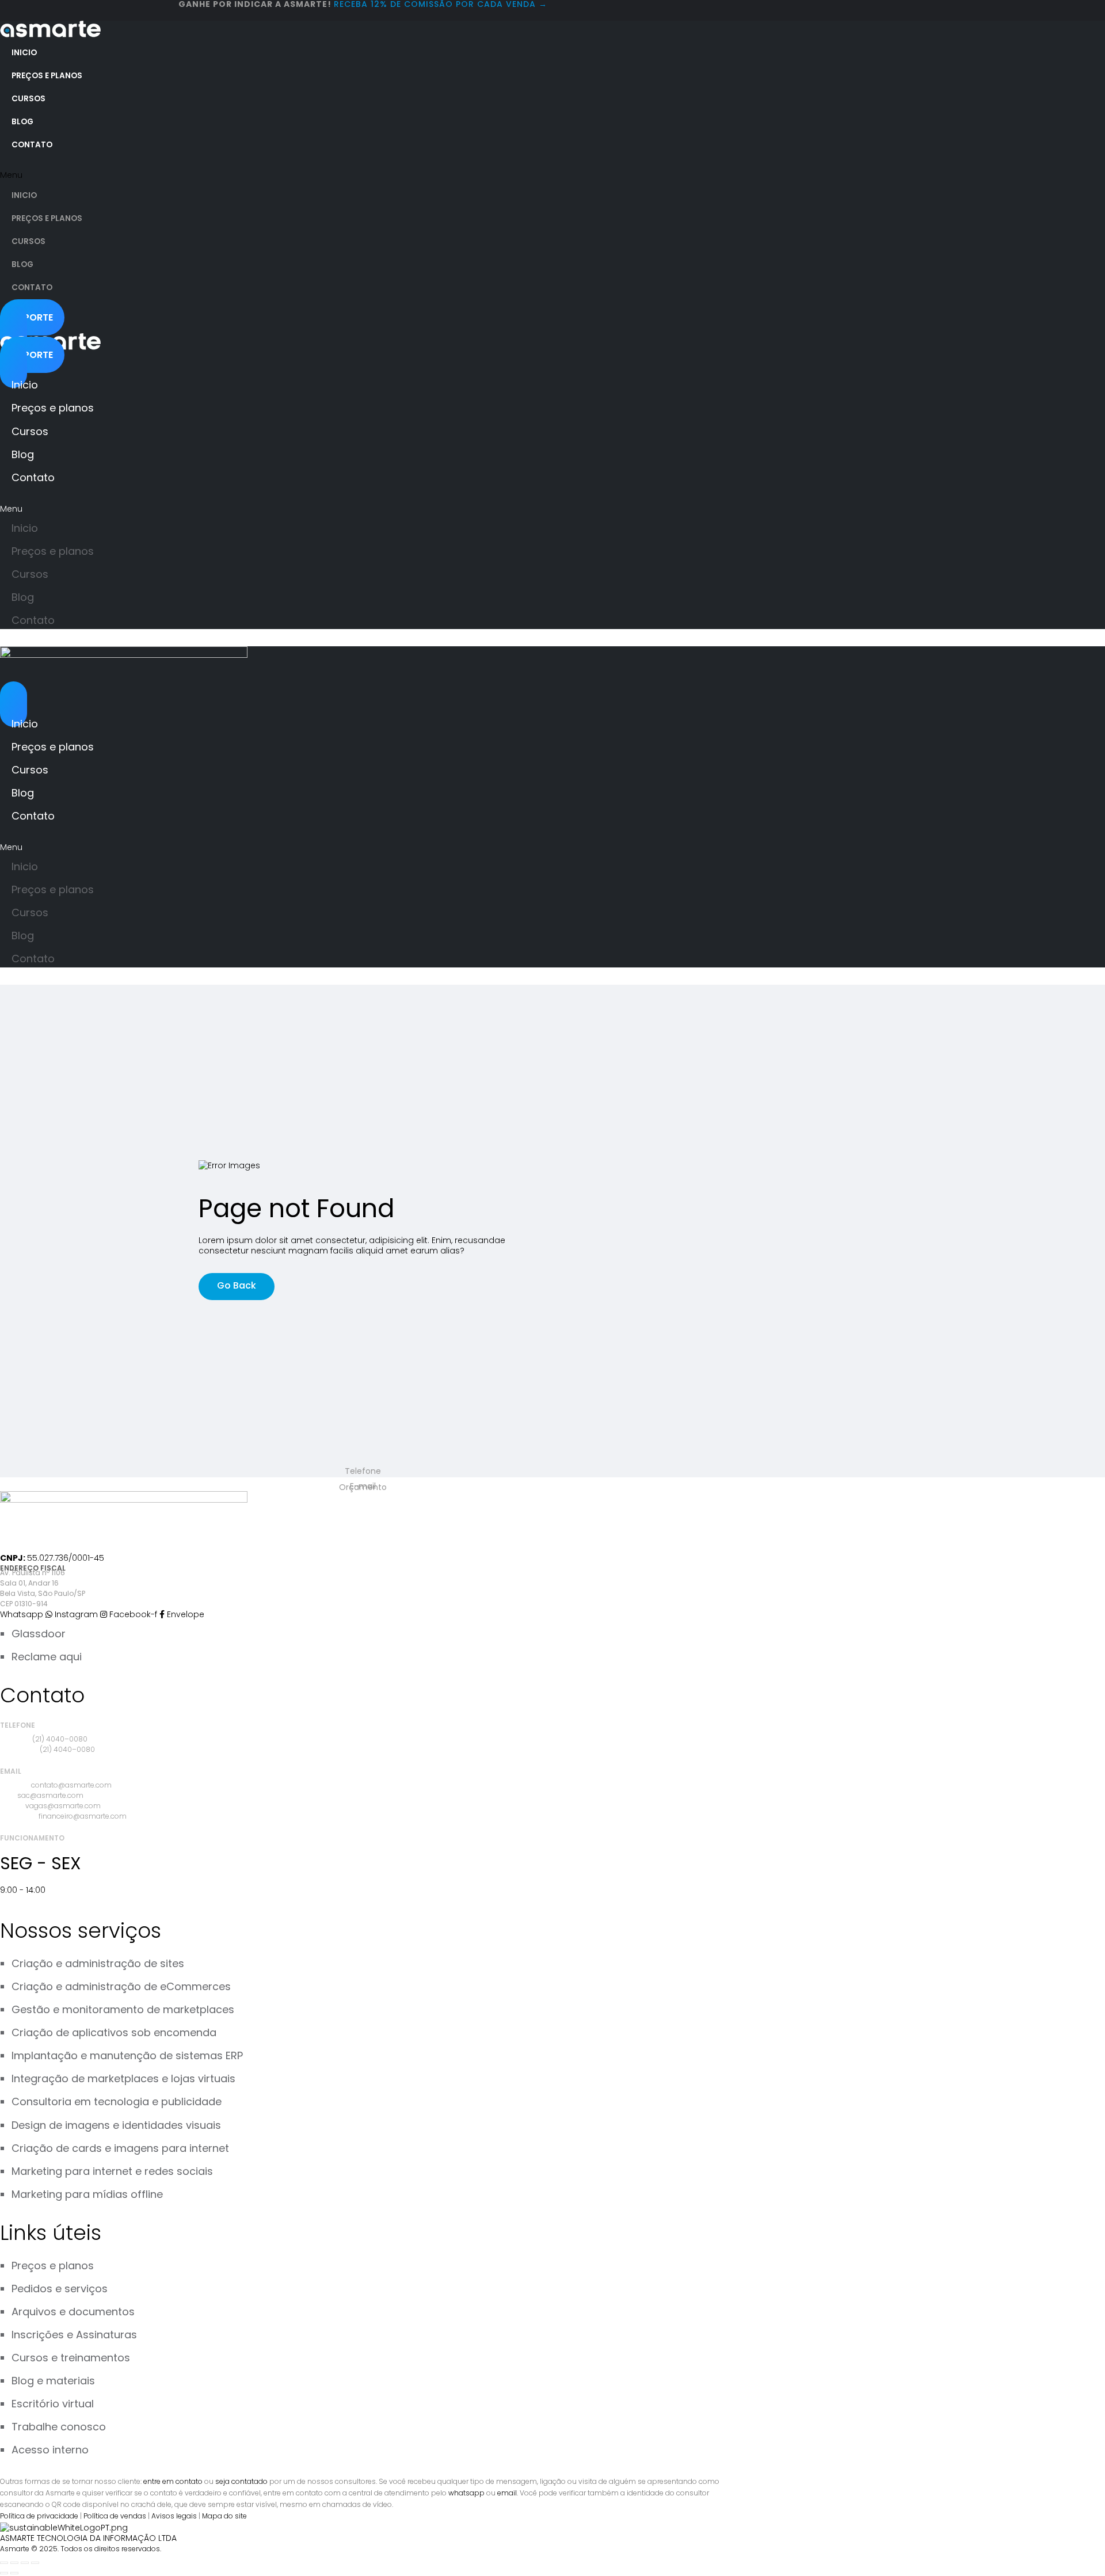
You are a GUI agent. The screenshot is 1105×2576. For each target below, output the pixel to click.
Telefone (363, 1471)
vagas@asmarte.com (63, 1806)
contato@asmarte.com (71, 1785)
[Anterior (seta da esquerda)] (4, 2573)
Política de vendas (115, 2516)
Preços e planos (47, 76)
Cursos (28, 99)
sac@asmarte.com (50, 1795)
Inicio (24, 53)
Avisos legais (174, 2516)
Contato (32, 145)
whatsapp (466, 2493)
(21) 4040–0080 (60, 1739)
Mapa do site (224, 2516)
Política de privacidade (39, 2516)
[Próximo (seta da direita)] (14, 2573)
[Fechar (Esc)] (35, 2563)
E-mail (363, 1486)
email (507, 2493)
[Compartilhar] (25, 2563)
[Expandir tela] (14, 2563)
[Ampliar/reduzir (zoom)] (4, 2563)
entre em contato (173, 2481)
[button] (199, 175)
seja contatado (241, 2481)
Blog (22, 122)
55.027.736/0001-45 (66, 1558)
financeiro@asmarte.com (83, 1816)
